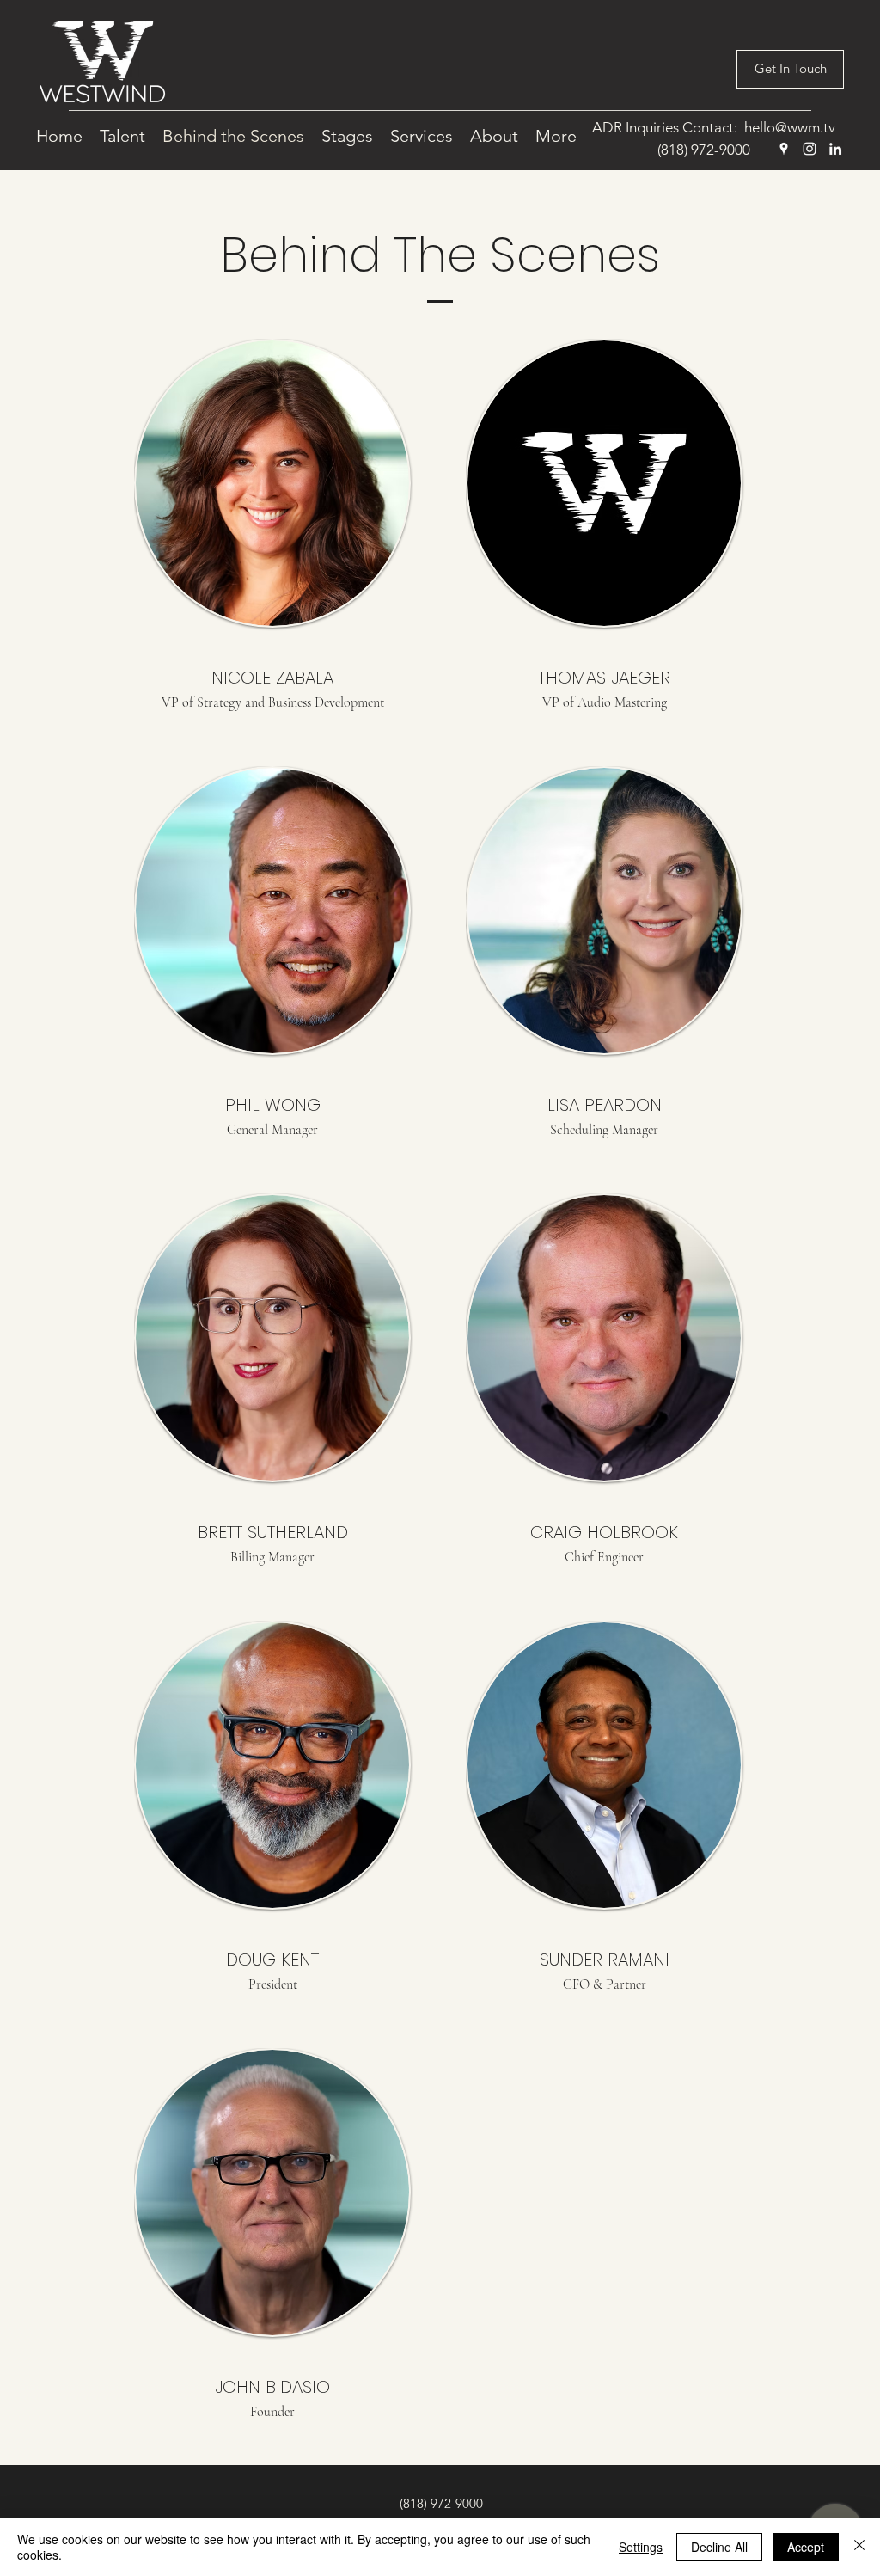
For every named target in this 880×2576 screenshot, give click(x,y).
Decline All (719, 2547)
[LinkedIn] (835, 149)
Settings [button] (641, 2547)
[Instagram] (810, 149)
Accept (806, 2547)
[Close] (859, 2547)
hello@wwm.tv (790, 127)
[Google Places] (784, 149)
